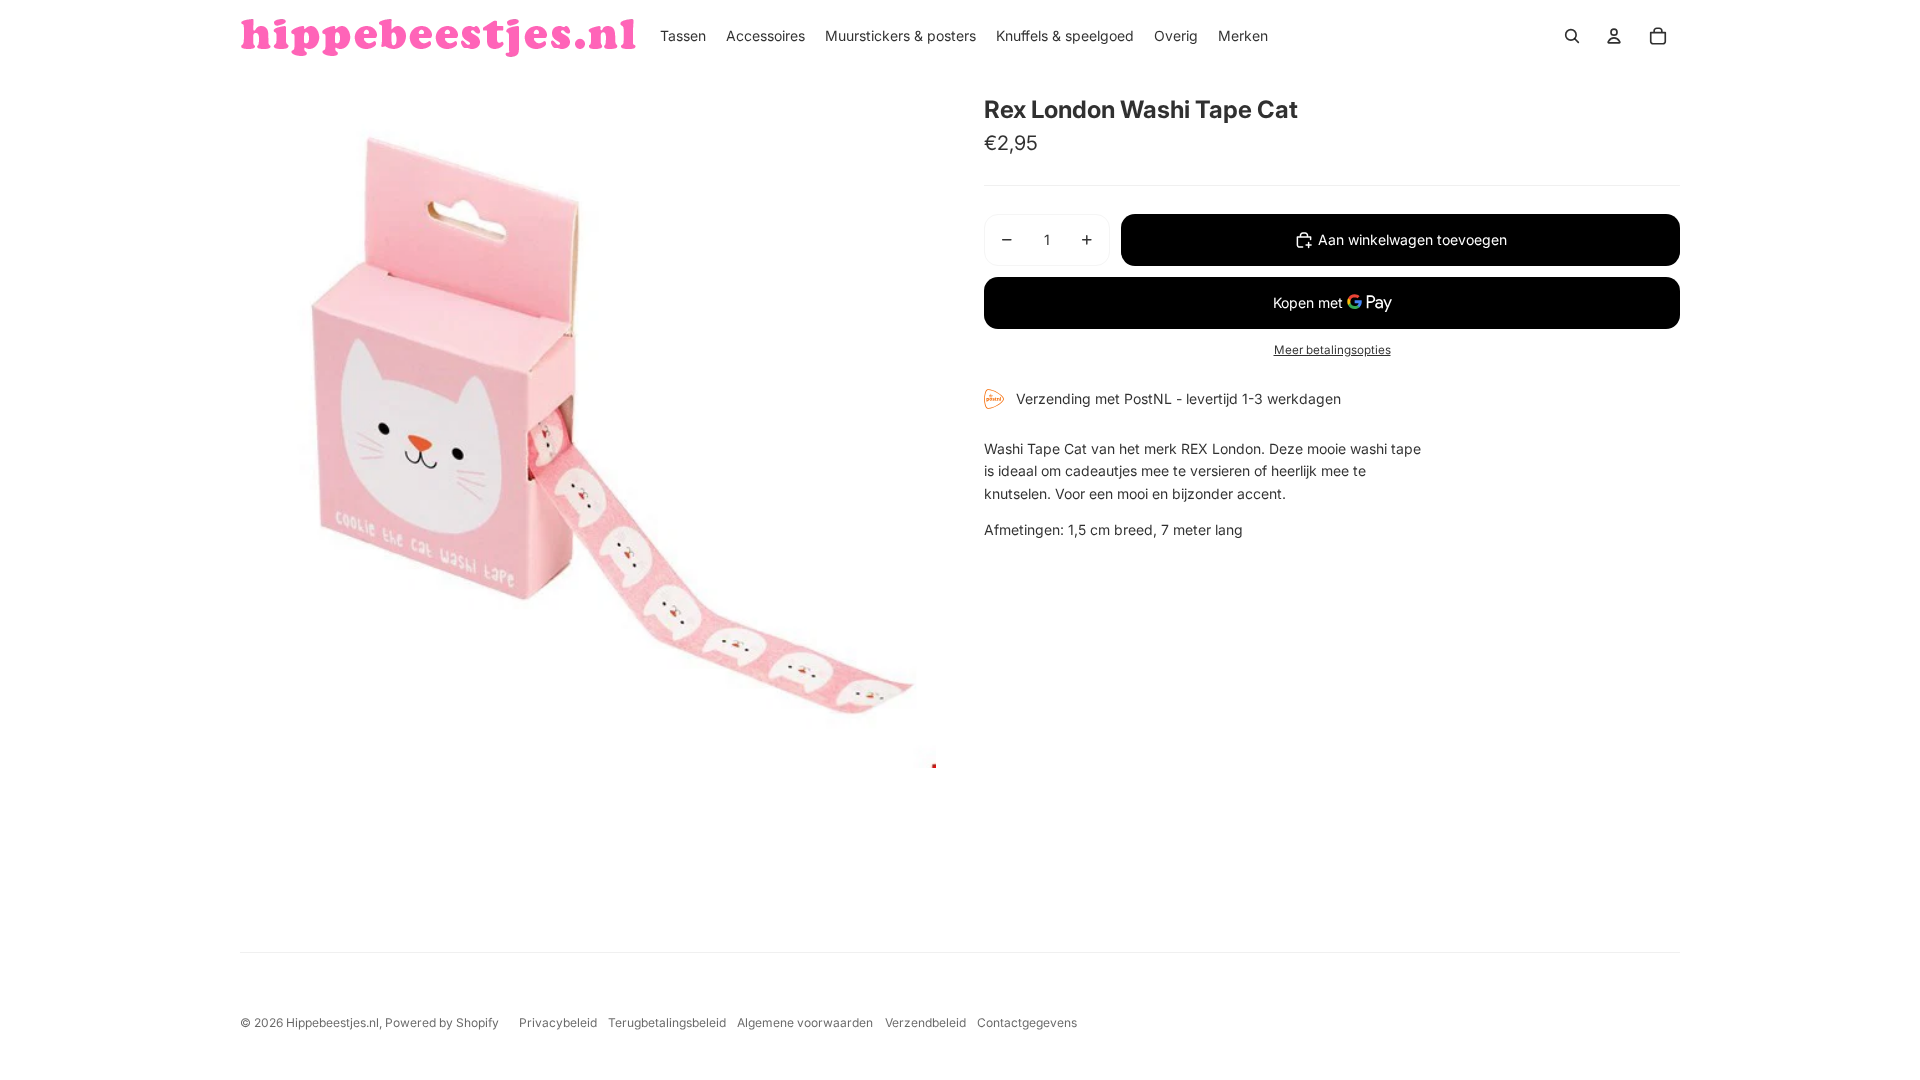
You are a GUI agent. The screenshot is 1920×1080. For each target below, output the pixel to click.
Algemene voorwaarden (805, 1022)
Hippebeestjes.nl (332, 1022)
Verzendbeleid (925, 1022)
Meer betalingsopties (1332, 350)
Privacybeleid (558, 1022)
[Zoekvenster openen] (1572, 36)
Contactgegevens (1027, 1022)
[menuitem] (683, 36)
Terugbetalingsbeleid (667, 1022)
